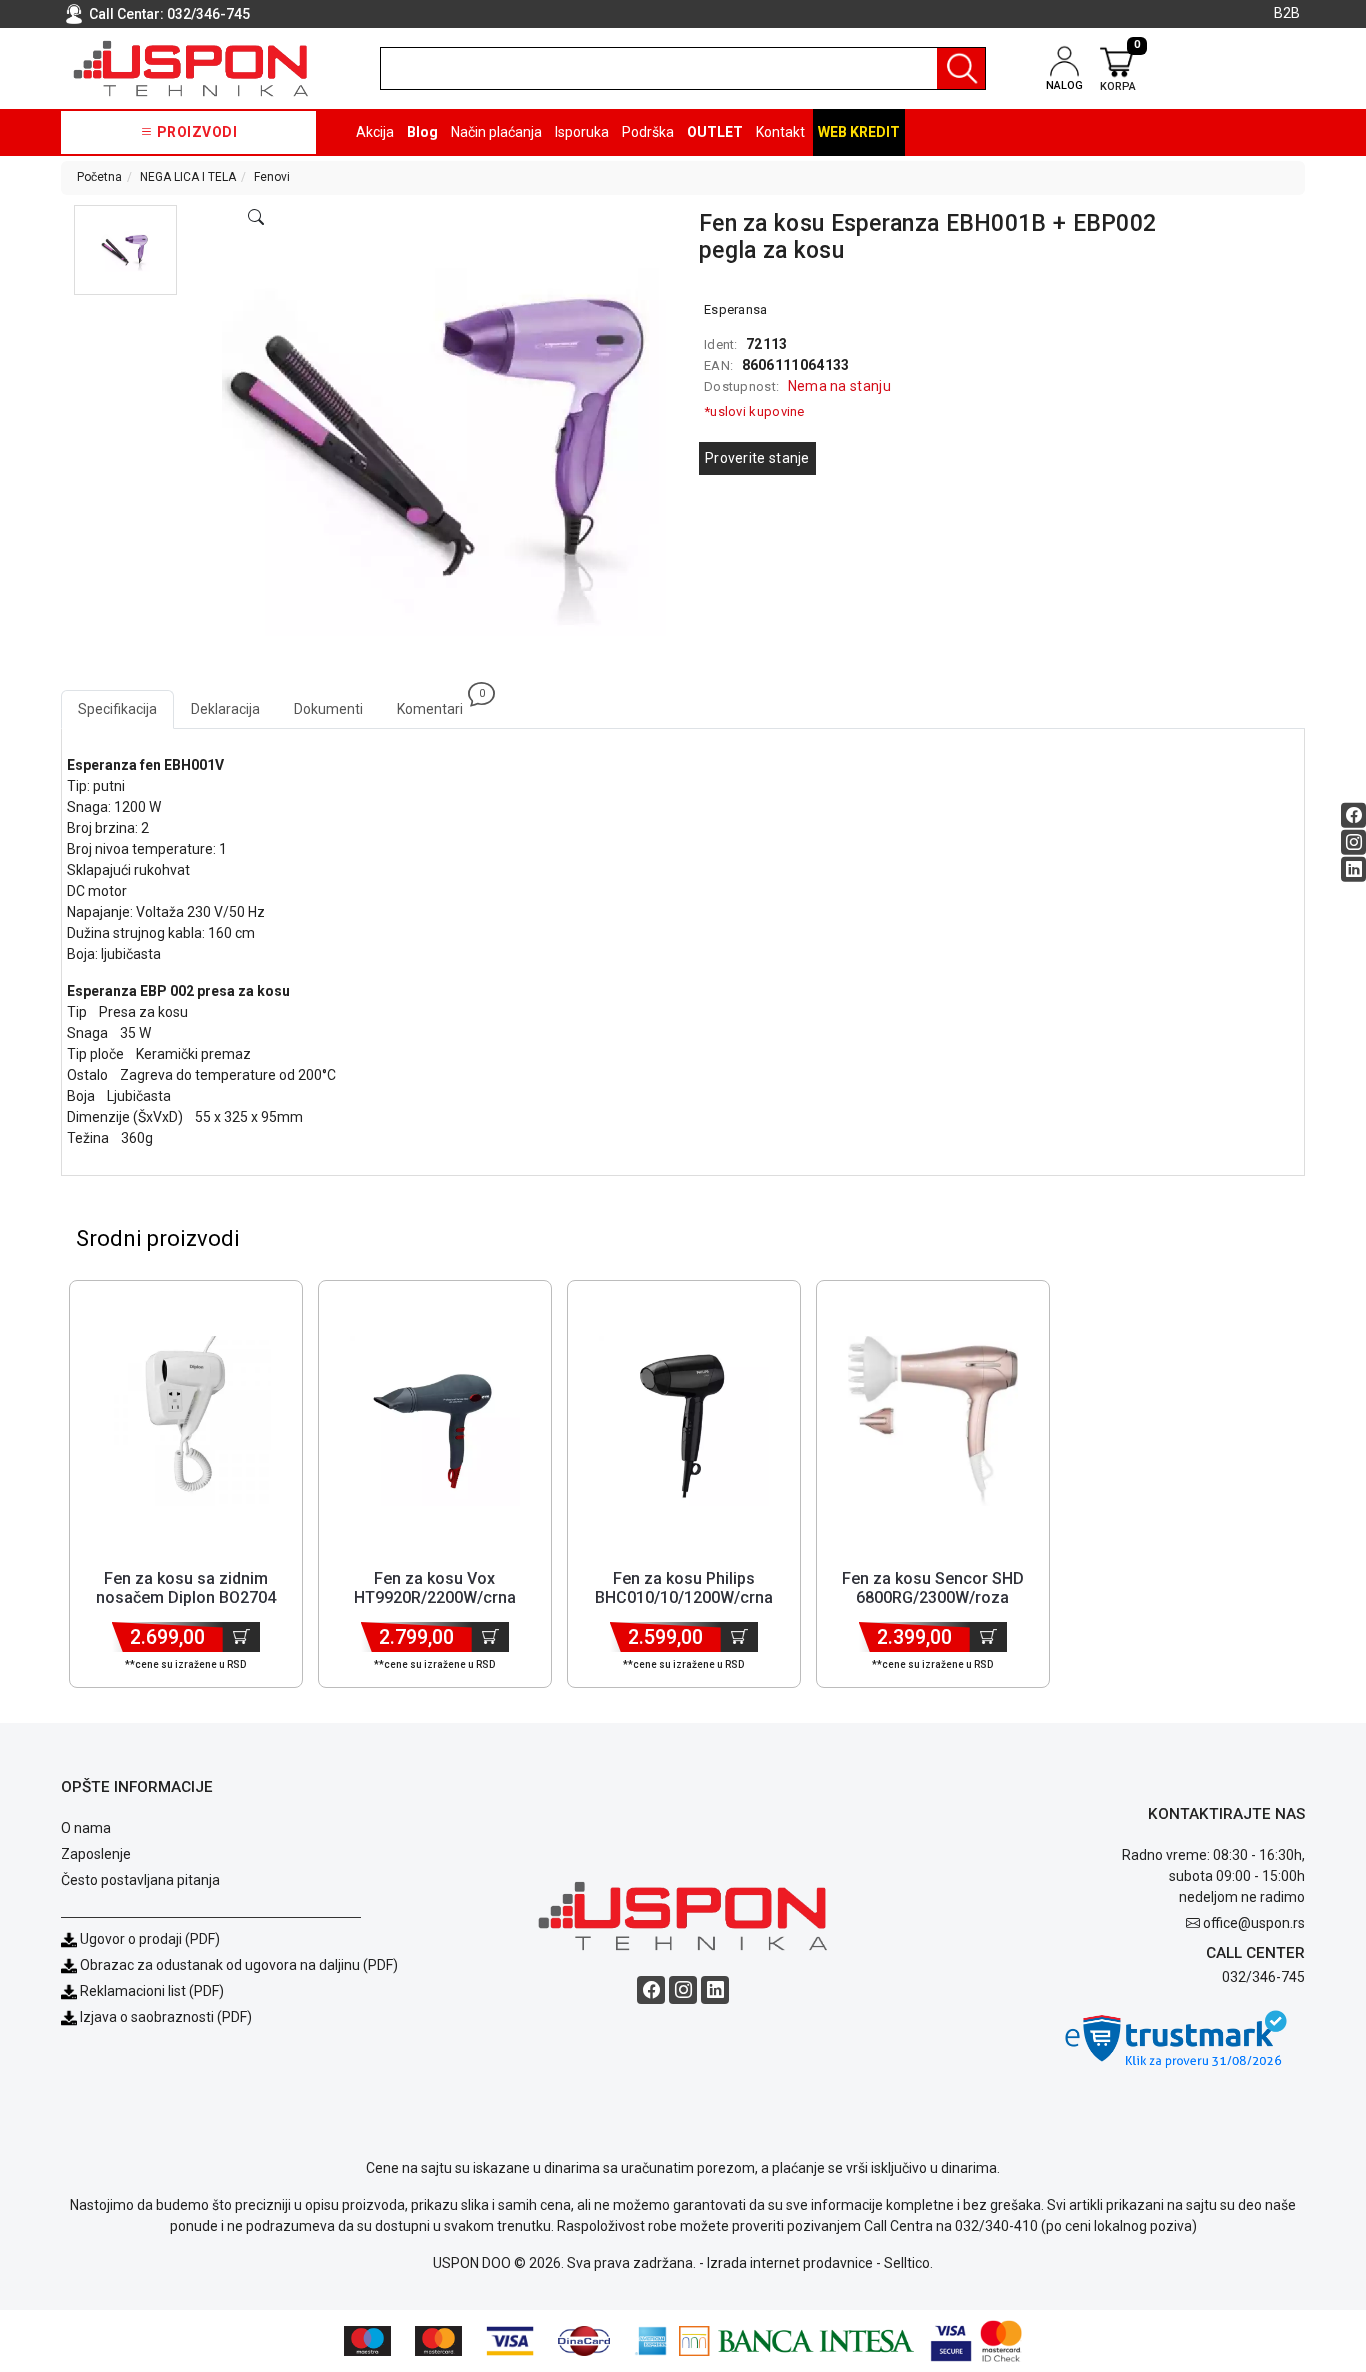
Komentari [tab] (438, 703)
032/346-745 (208, 14)
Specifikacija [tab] (117, 709)
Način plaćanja (496, 132)
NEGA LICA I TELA (188, 177)
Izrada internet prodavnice (790, 2263)
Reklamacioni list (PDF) (150, 1991)
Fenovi (272, 177)
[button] (125, 250)
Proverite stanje (757, 458)
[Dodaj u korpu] (241, 1637)
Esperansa (736, 309)
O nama (86, 1828)
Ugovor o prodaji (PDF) (148, 1939)
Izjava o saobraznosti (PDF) (166, 2017)
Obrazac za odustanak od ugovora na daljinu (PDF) (239, 1965)
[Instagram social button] (1353, 842)
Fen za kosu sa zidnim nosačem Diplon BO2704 (186, 1588)
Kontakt (780, 132)
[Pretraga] (961, 68)
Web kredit (859, 132)
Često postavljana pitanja (140, 1880)
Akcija (375, 132)
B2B (1287, 13)
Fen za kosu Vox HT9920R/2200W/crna (435, 1588)
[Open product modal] (256, 218)
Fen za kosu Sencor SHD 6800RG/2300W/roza (933, 1588)
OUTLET (715, 132)
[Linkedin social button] (1353, 869)
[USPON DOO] (191, 68)
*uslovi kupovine (754, 411)
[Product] (186, 1421)
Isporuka (582, 132)
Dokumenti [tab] (328, 709)
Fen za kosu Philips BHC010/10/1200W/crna (684, 1588)
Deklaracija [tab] (225, 709)
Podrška (648, 132)
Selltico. (908, 2263)
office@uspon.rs (1254, 1923)
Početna (99, 177)
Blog (422, 132)
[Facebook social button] (1353, 815)
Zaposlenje (96, 1854)
